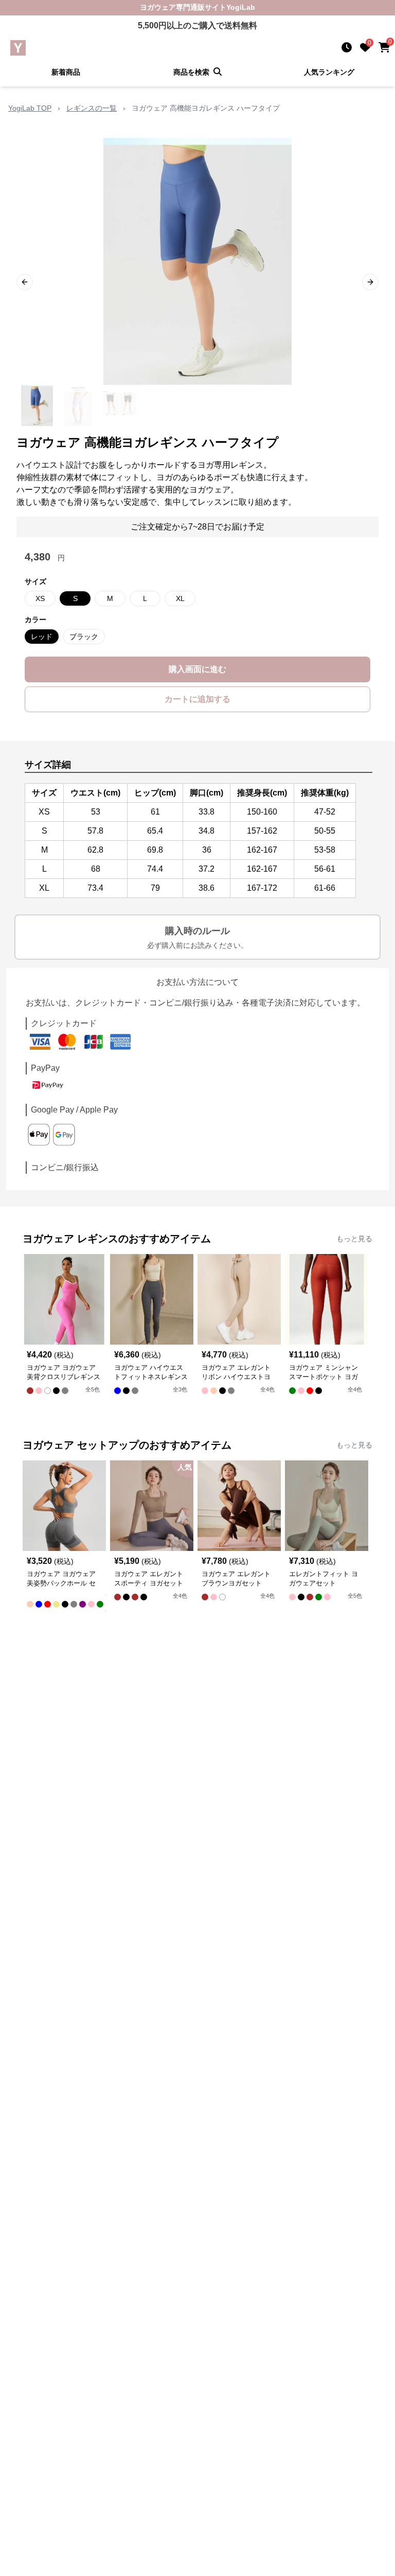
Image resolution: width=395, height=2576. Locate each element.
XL (180, 598)
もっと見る (354, 1239)
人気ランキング (329, 72)
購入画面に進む (197, 669)
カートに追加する (197, 699)
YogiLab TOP (30, 108)
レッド (42, 637)
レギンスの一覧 (92, 108)
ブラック (84, 637)
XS (40, 598)
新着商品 (66, 72)
